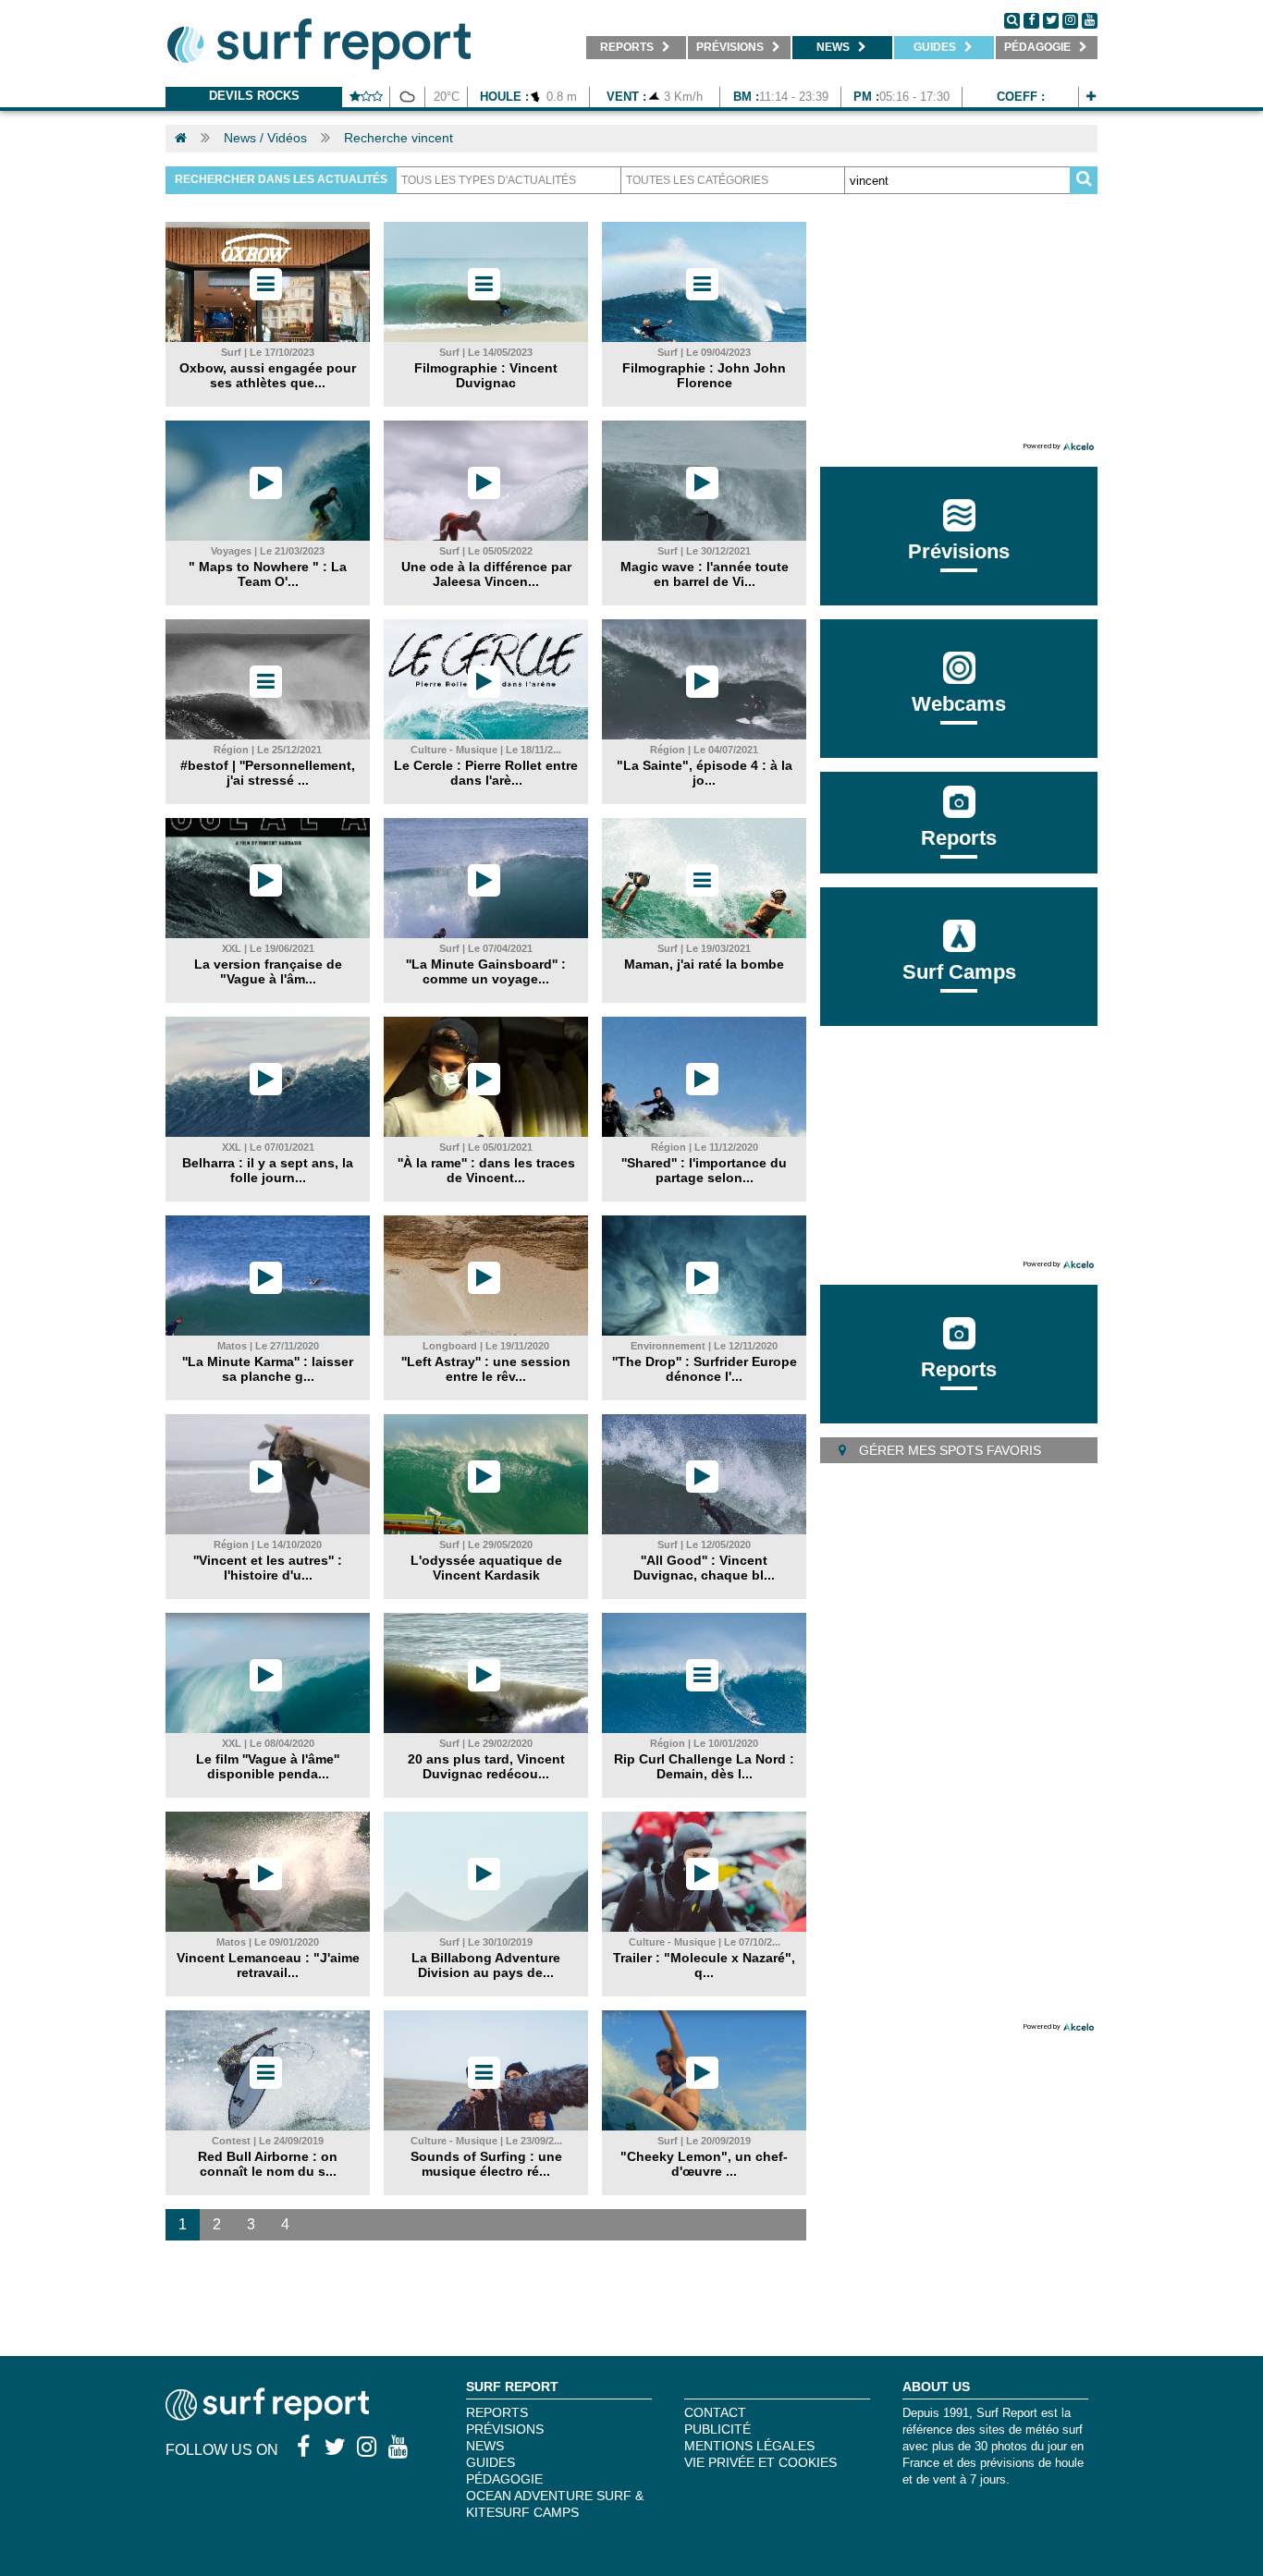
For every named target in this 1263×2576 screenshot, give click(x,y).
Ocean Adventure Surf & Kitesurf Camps (555, 2504)
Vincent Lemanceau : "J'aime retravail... (268, 1965)
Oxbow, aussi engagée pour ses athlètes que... (268, 375)
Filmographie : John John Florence (704, 375)
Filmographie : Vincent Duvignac (486, 375)
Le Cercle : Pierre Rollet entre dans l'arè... (486, 773)
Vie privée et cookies (760, 2462)
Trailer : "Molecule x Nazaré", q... (704, 1965)
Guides (490, 2462)
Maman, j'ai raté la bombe (704, 964)
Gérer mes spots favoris (948, 1450)
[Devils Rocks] (1091, 97)
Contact (715, 2412)
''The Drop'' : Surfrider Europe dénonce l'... (705, 1369)
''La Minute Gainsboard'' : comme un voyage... (486, 971)
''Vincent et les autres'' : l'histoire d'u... (268, 1568)
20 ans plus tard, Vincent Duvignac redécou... (486, 1766)
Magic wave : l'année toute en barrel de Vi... (705, 574)
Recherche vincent (399, 138)
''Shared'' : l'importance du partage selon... (704, 1170)
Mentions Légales (749, 2446)
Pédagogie (504, 2479)
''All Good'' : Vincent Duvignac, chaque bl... (704, 1568)
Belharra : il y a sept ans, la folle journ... (268, 1170)
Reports (959, 838)
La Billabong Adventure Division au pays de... (486, 1965)
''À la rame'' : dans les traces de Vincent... (486, 1170)
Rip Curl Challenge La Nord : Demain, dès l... (704, 1766)
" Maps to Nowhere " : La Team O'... (268, 574)
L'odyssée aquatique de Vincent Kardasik (486, 1568)
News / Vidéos (265, 138)
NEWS (485, 2446)
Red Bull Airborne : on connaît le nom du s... (268, 2164)
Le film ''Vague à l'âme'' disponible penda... (268, 1766)
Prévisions (505, 2429)
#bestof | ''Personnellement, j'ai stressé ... (268, 773)
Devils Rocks (254, 96)
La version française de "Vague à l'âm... (268, 971)
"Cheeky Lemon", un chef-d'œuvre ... (704, 2164)
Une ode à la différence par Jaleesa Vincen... (486, 574)
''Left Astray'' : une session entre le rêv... (486, 1369)
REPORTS (497, 2412)
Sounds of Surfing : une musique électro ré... (486, 2164)
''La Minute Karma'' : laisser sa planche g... (268, 1369)
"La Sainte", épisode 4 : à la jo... (705, 773)
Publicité (717, 2429)
